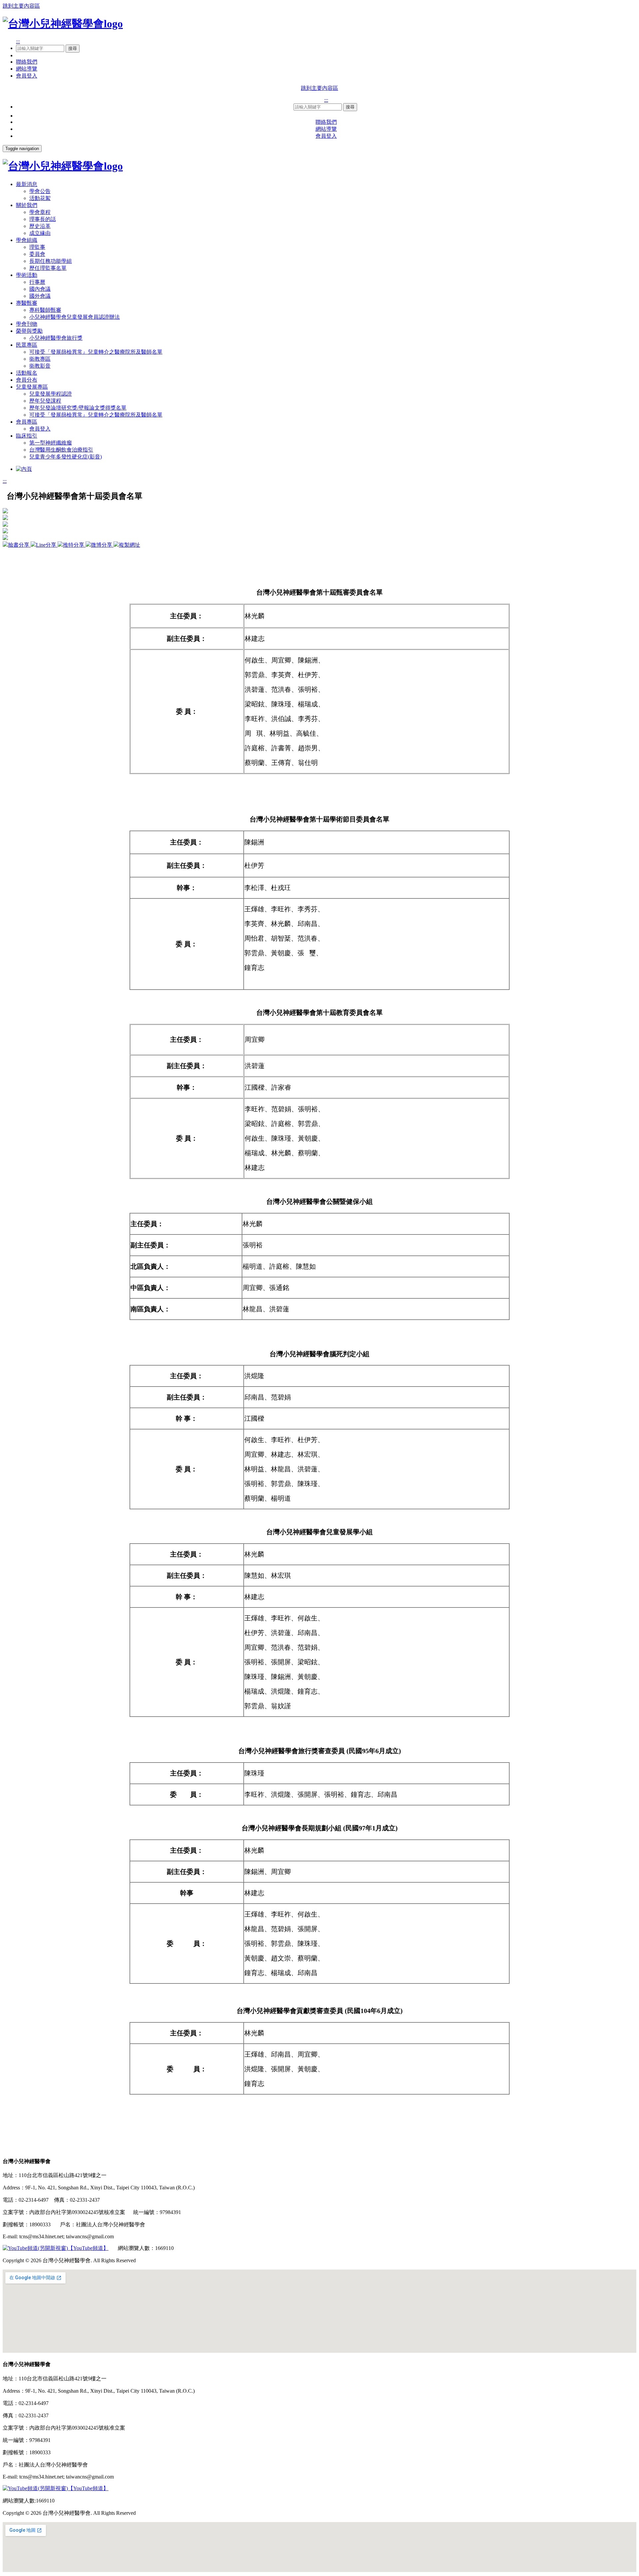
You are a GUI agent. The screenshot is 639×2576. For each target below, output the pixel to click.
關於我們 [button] (27, 205)
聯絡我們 (27, 62)
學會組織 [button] (27, 240)
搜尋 (73, 48)
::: (18, 41)
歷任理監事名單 (48, 268)
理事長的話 (43, 219)
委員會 (37, 254)
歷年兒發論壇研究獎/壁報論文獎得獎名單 (78, 408)
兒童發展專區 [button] (32, 387)
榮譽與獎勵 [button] (29, 331)
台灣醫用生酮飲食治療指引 (61, 450)
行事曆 (37, 282)
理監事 (37, 247)
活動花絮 (40, 198)
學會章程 (40, 212)
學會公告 (40, 191)
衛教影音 (40, 366)
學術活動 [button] (27, 275)
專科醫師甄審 (45, 310)
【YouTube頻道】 (88, 2248)
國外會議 (40, 296)
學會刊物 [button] (27, 324)
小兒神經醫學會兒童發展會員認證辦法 (75, 317)
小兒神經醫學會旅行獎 (56, 338)
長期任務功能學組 (51, 261)
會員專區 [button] (27, 422)
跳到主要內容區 (21, 6)
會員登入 (27, 76)
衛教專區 (40, 359)
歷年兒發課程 (45, 401)
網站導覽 (27, 69)
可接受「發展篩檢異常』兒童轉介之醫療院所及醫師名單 (96, 352)
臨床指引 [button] (27, 436)
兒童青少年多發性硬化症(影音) (66, 457)
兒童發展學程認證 (51, 394)
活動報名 (27, 373)
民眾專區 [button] (27, 345)
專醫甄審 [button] (27, 303)
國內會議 (40, 289)
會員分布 (27, 380)
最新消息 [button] (27, 184)
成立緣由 (40, 233)
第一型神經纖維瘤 (51, 443)
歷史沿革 (40, 226)
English (24, 55)
